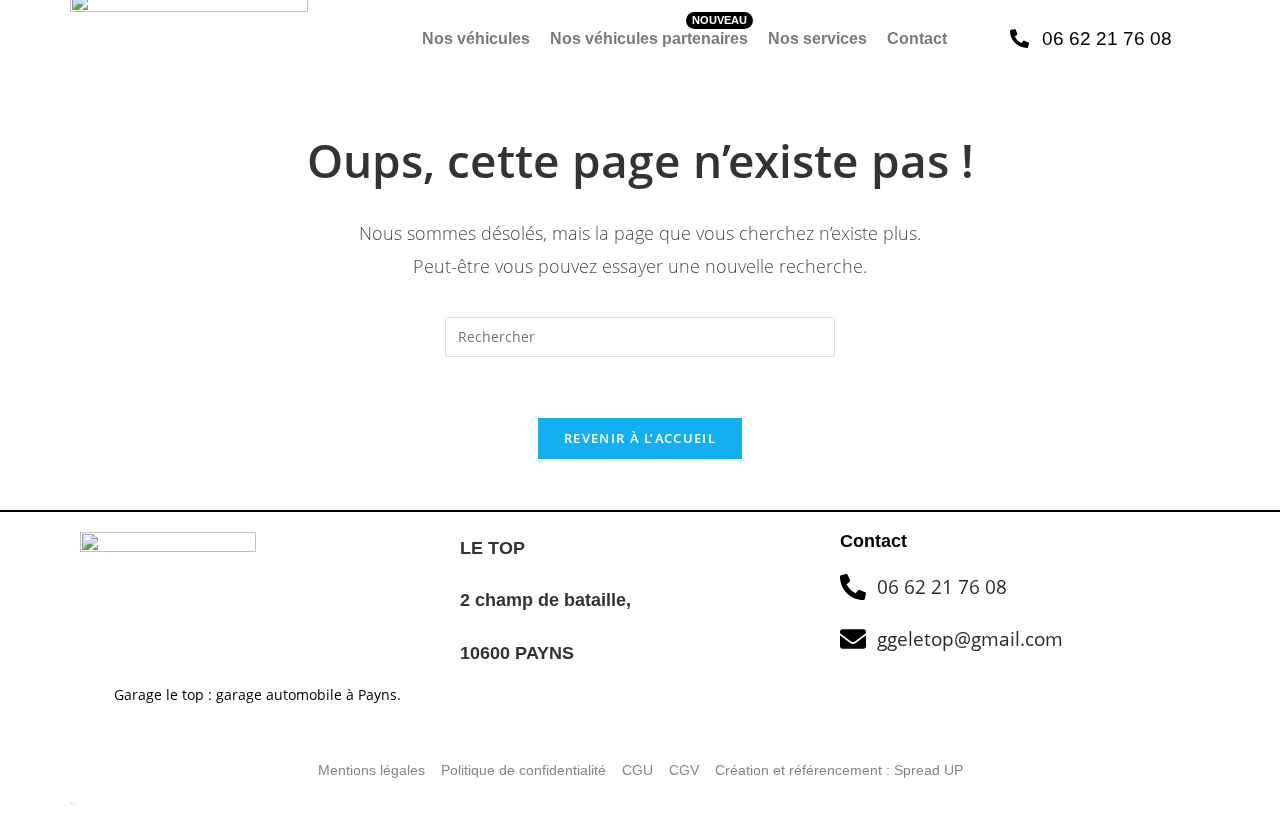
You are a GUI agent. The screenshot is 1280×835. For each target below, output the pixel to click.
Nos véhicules (476, 38)
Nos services (817, 38)
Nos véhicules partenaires (649, 38)
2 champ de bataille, (548, 600)
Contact (917, 38)
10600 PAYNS (517, 653)
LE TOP (492, 548)
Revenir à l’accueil (640, 438)
